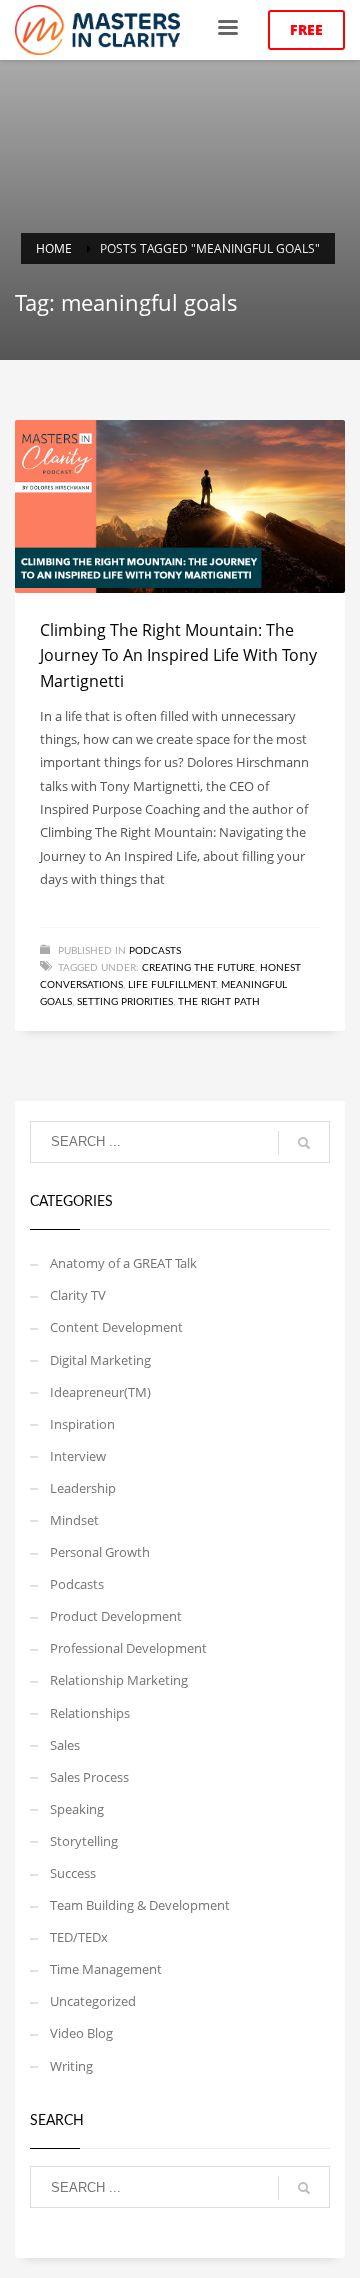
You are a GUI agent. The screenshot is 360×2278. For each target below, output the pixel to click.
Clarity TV (78, 1295)
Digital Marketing (100, 1360)
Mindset (74, 1520)
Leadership (83, 1488)
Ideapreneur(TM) (100, 1392)
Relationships (90, 1713)
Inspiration (82, 1424)
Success (73, 1873)
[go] (304, 1143)
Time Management (106, 1969)
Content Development (116, 1327)
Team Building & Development (140, 1905)
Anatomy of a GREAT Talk (123, 1263)
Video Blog (81, 2033)
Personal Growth (100, 1552)
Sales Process (89, 1777)
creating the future (198, 968)
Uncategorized (93, 2001)
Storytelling (84, 1841)
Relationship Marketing (119, 1680)
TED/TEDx (79, 1937)
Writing (71, 2066)
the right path (219, 1002)
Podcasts (155, 951)
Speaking (77, 1809)
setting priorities (125, 1002)
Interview (78, 1456)
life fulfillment (172, 985)
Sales (65, 1745)
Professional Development (128, 1648)
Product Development (116, 1616)
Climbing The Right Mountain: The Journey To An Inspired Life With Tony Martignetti (178, 655)
